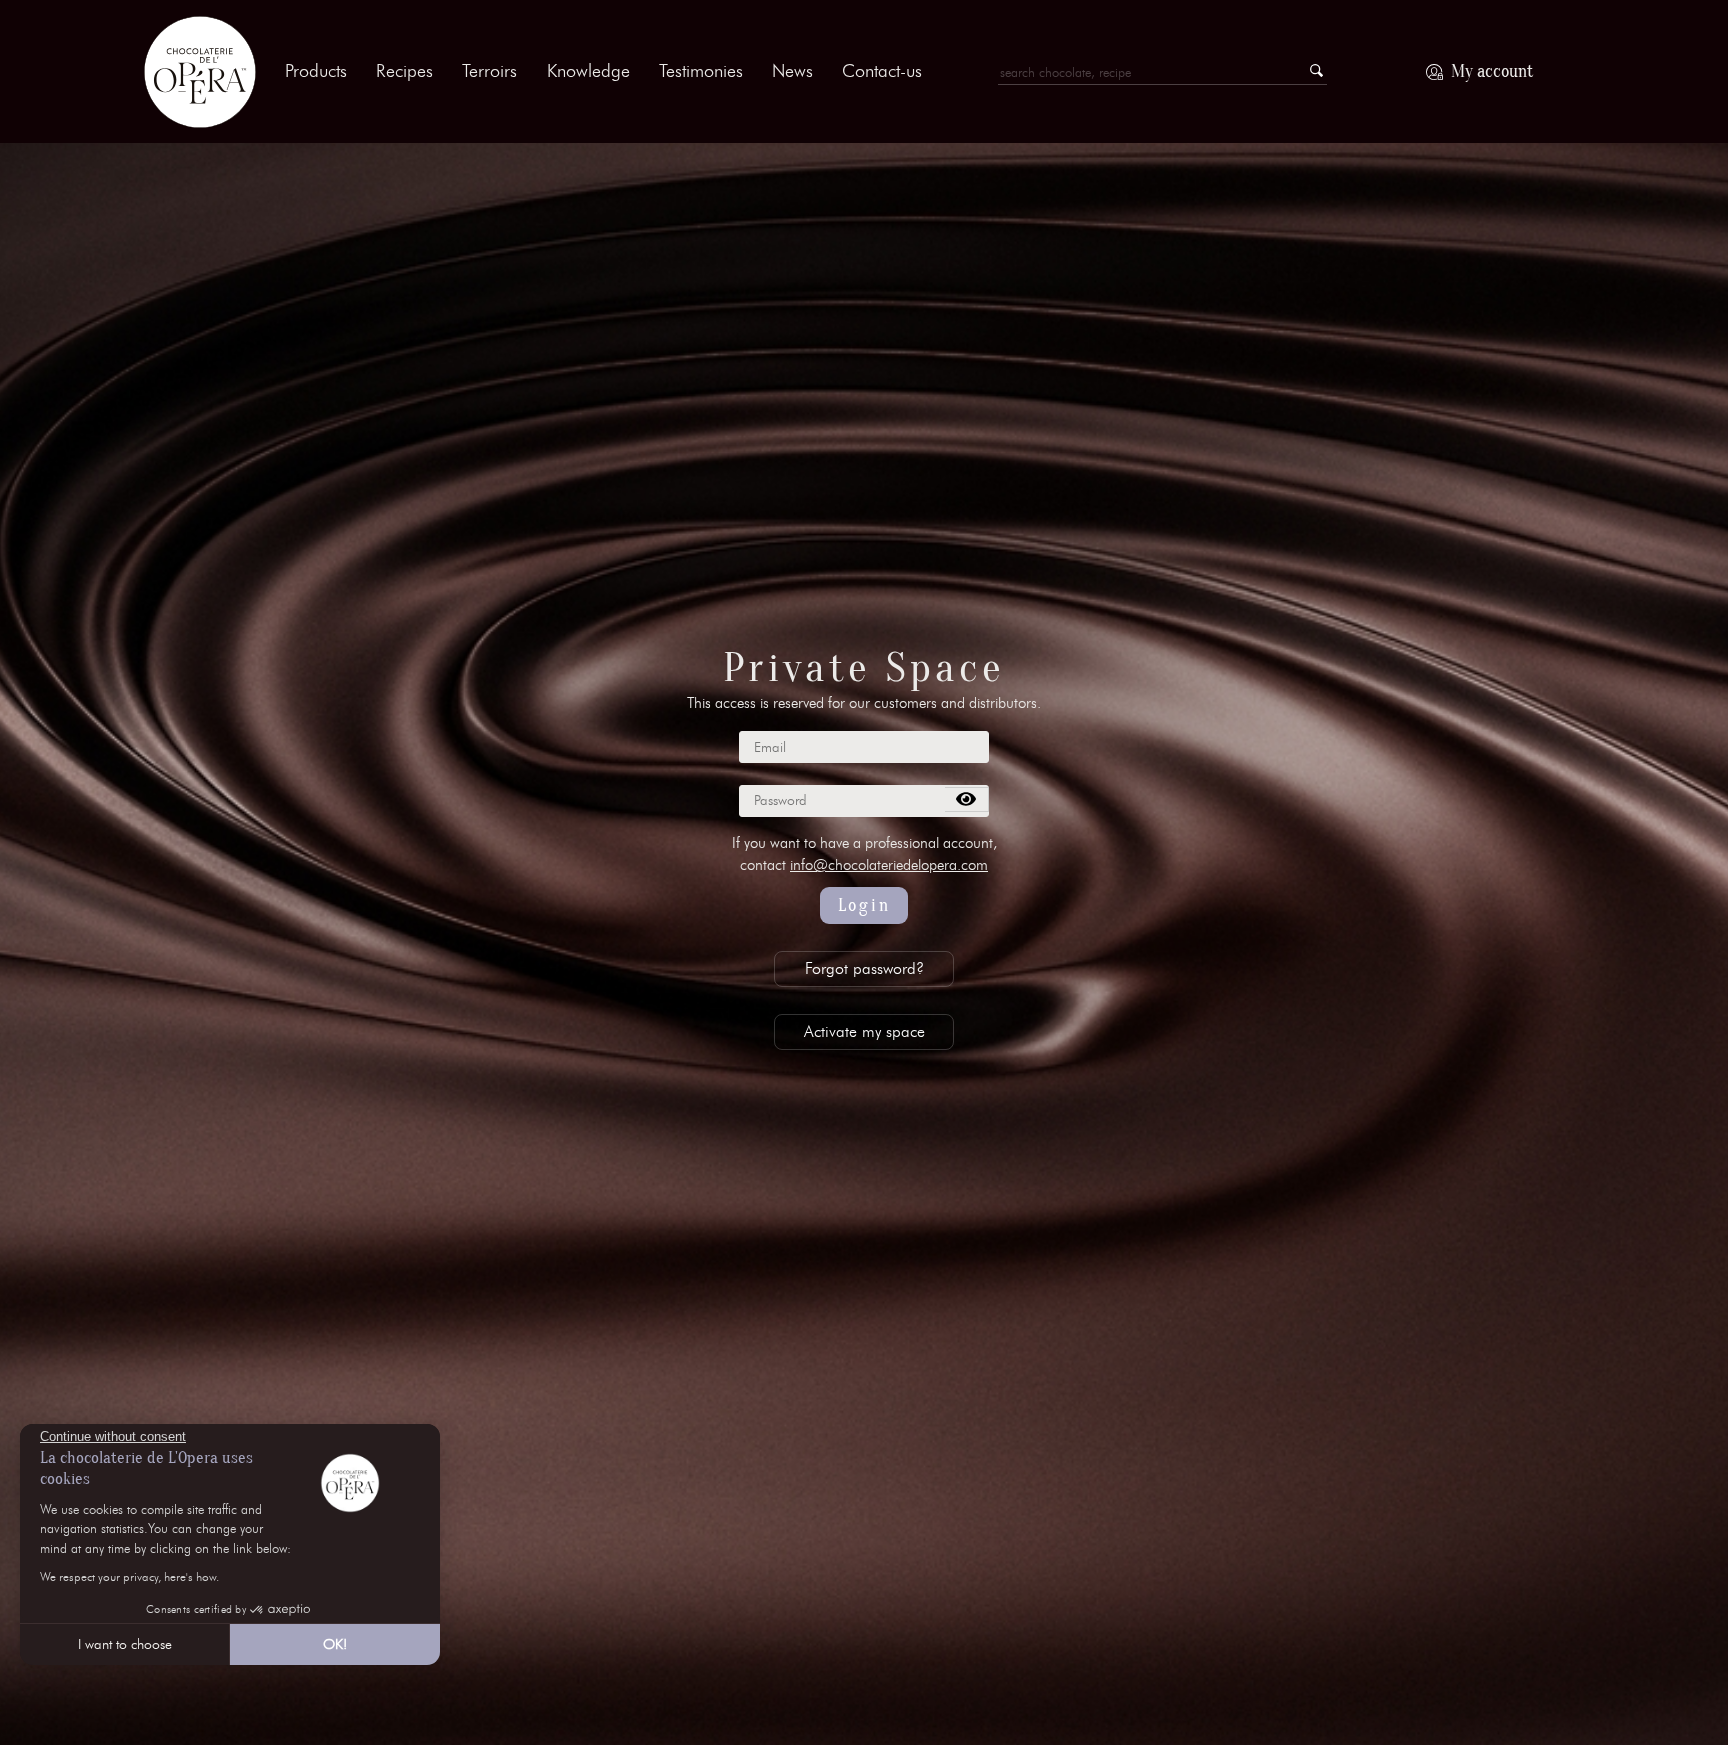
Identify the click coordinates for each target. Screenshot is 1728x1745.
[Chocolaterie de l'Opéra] (200, 72)
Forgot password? (864, 968)
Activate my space (864, 1031)
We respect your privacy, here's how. (129, 1576)
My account (1492, 71)
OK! (335, 1644)
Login (864, 905)
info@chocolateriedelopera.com (889, 865)
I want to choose (125, 1644)
